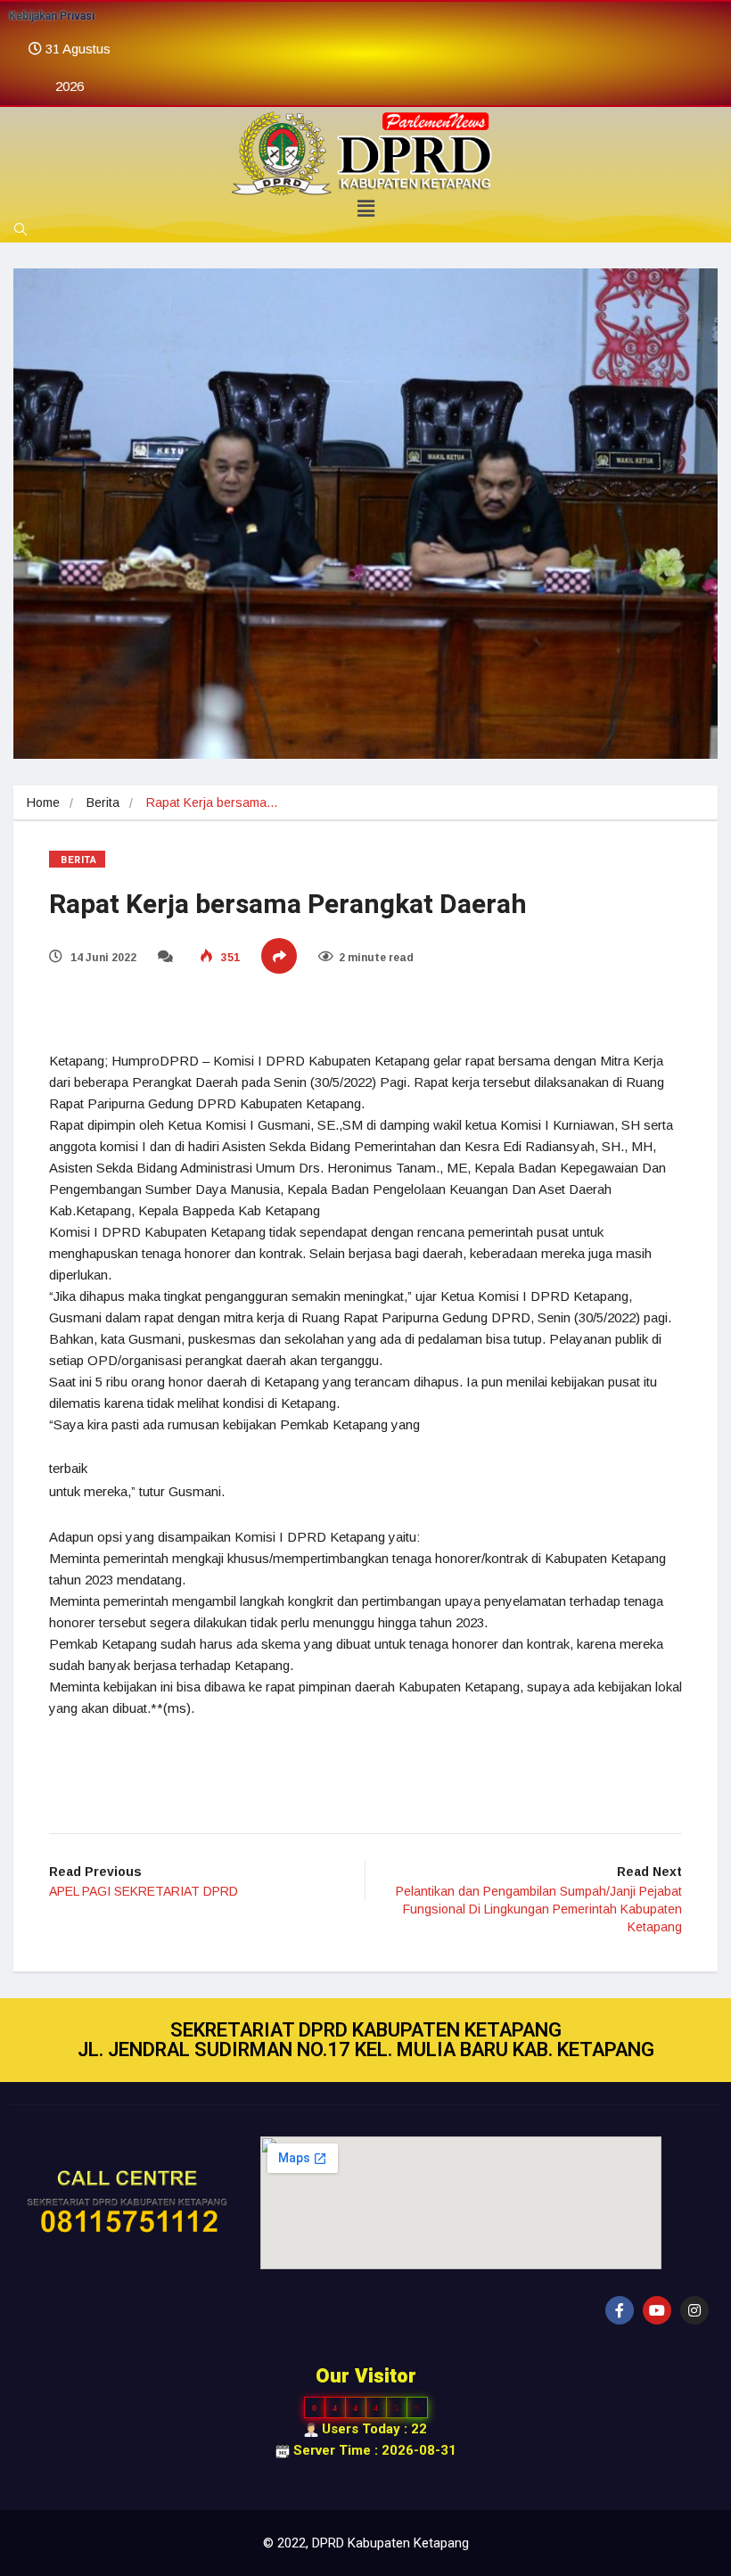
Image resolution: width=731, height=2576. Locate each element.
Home (43, 802)
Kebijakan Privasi (52, 16)
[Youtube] (657, 2310)
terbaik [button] (68, 1468)
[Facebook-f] (620, 2310)
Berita (103, 802)
